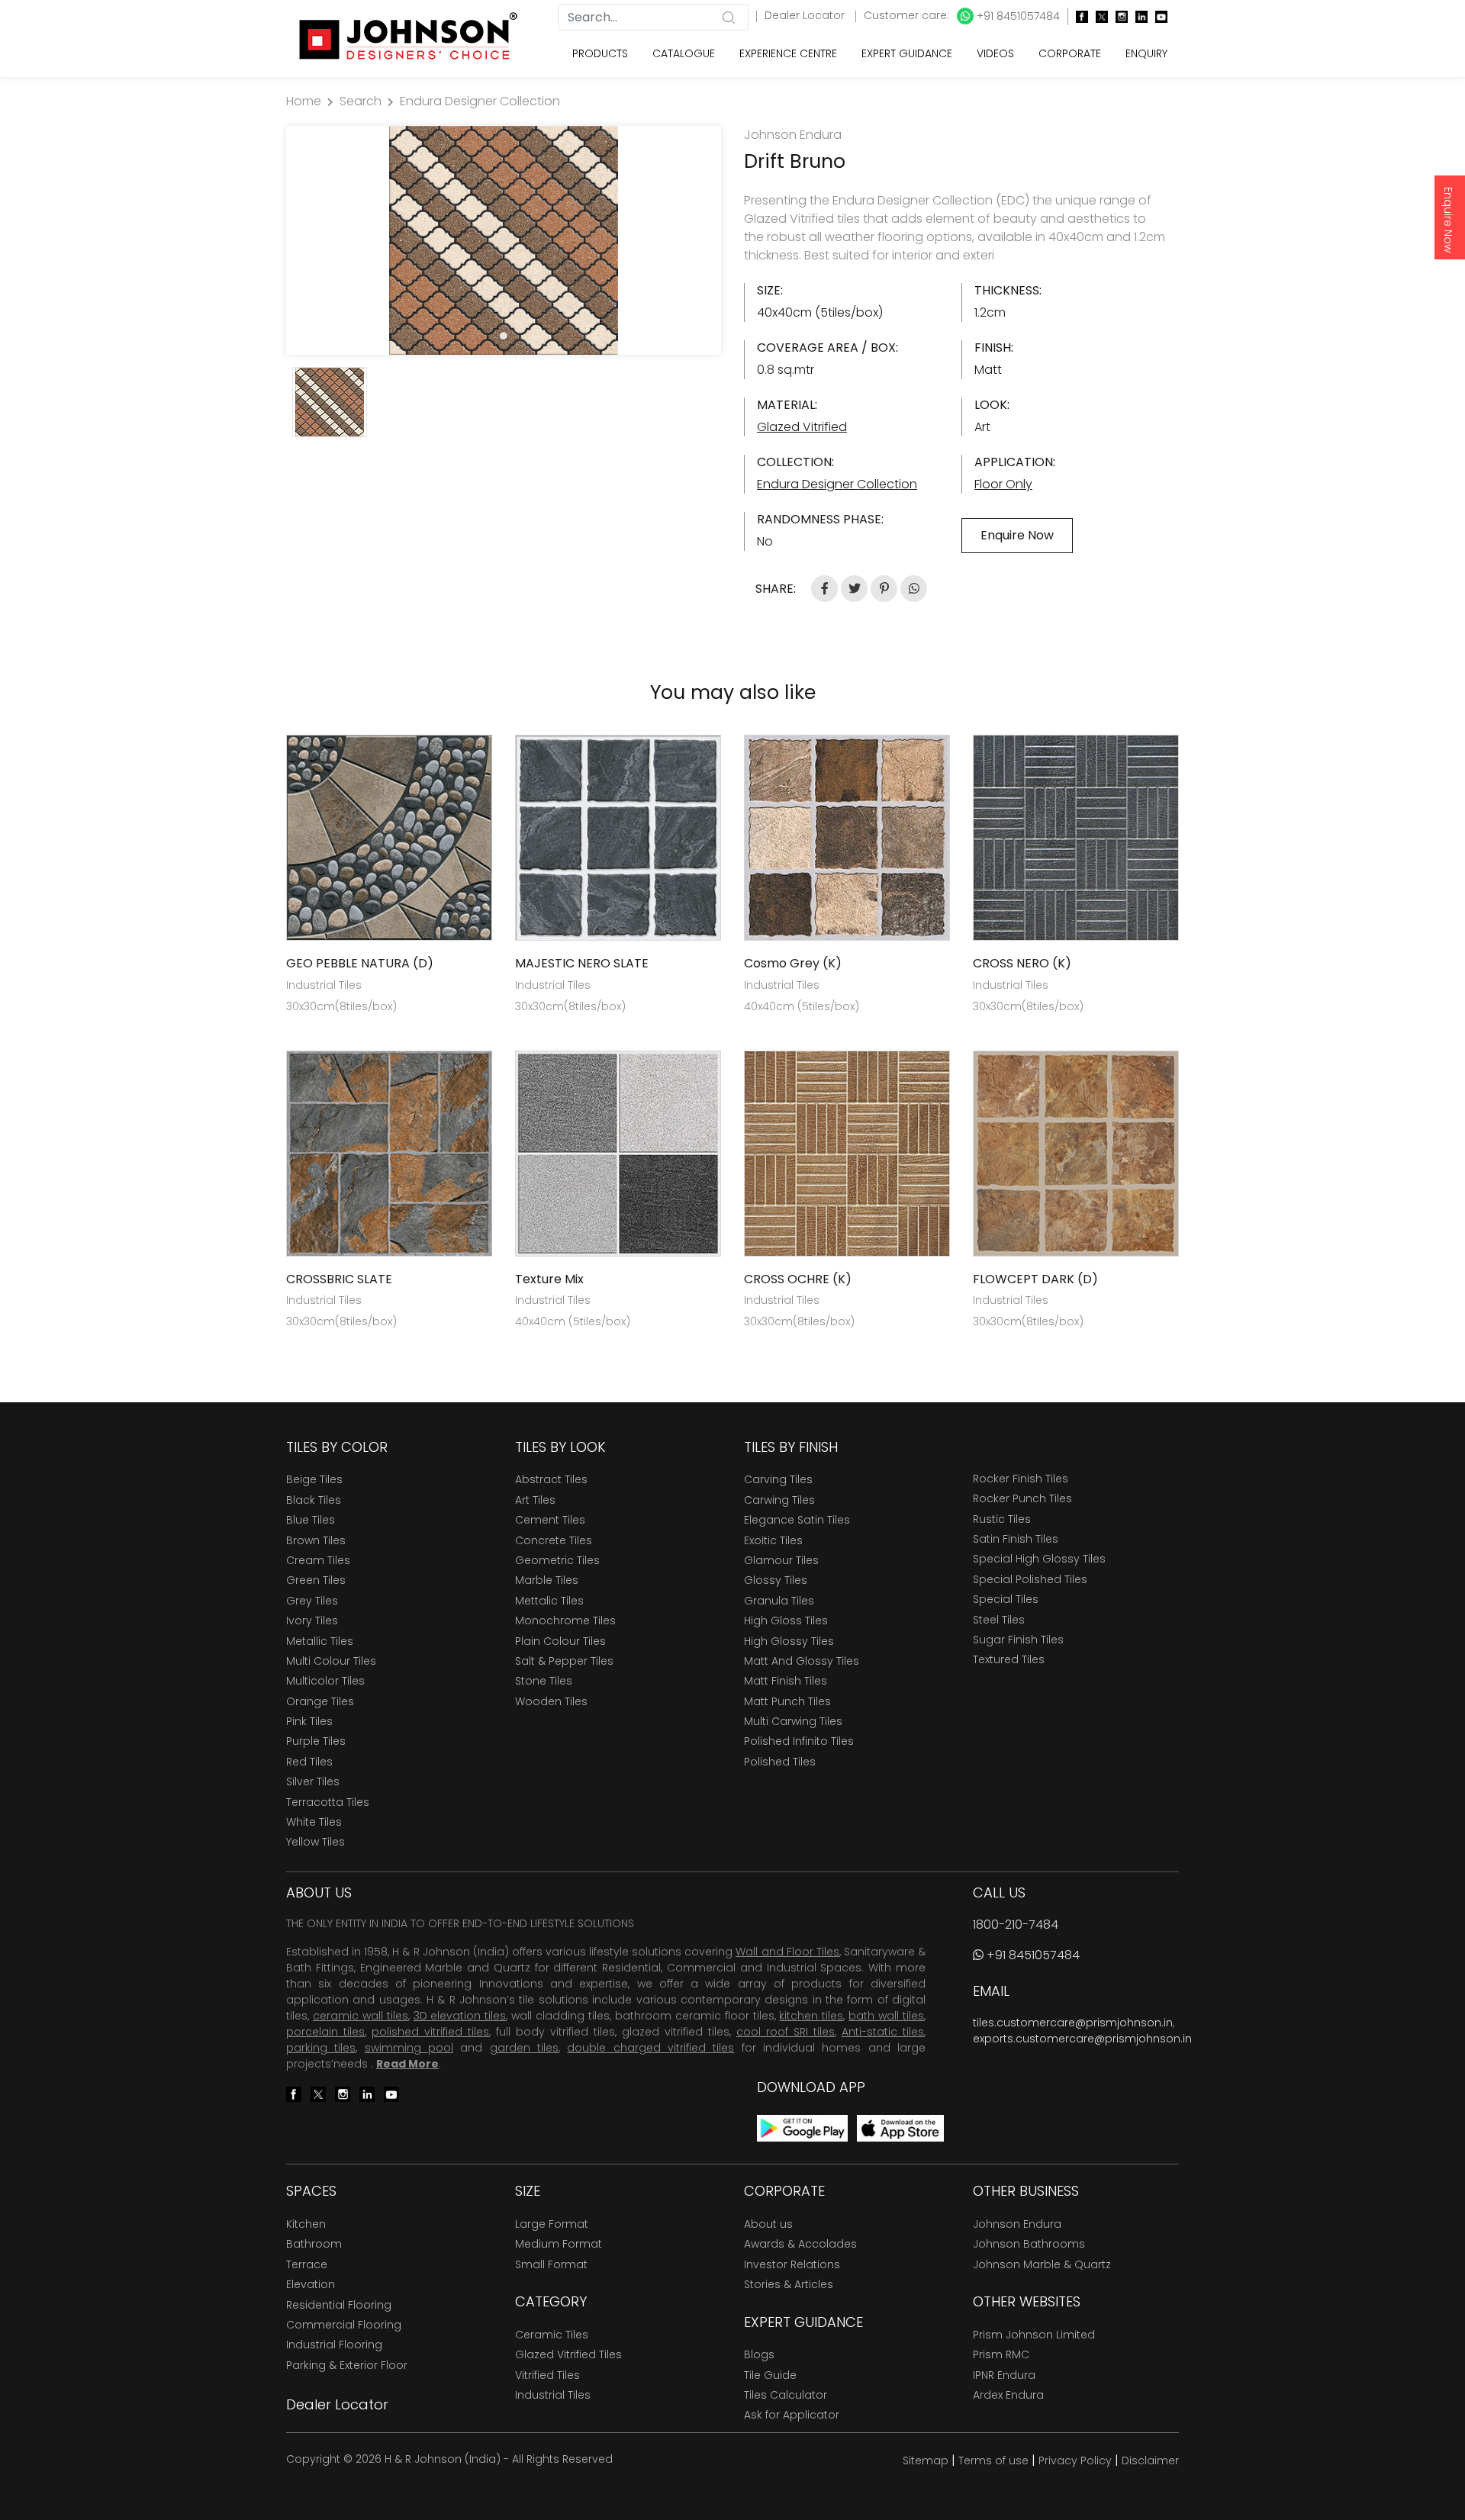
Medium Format (559, 2244)
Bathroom (314, 2244)
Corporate (1070, 53)
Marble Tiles (547, 1580)
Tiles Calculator (786, 2395)
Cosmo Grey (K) (793, 963)
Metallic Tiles (320, 1641)
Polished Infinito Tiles (799, 1741)
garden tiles (524, 2048)
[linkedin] (1138, 16)
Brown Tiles (316, 1540)
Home (304, 101)
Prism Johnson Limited (1034, 2335)
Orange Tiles (320, 1701)
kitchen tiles (811, 2016)
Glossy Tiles (776, 1580)
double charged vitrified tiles (650, 2048)
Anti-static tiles (883, 2032)
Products (600, 53)
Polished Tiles (780, 1762)
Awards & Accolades (800, 2244)
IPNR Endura (1004, 2375)
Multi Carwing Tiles (793, 1721)
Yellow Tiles (316, 1842)
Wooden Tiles (551, 1701)
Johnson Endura (1017, 2224)
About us (768, 2224)
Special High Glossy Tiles (1039, 1559)
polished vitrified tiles (430, 2032)
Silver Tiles (313, 1781)
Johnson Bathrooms (1029, 2244)
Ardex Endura (1008, 2395)
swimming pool (409, 2048)
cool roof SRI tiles (786, 2032)
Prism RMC (1001, 2354)
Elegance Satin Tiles (797, 1520)
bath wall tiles (886, 2016)
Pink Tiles (309, 1721)
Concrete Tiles (554, 1540)
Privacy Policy (1075, 2460)
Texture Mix (549, 1279)
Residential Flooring (339, 2305)
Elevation (311, 2284)
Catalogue (684, 53)
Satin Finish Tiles (1016, 1539)
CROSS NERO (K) (1022, 963)
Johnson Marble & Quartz (1042, 2264)
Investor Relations (792, 2264)
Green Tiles (316, 1580)
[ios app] (900, 2127)
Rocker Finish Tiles (1021, 1479)
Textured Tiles (1009, 1659)
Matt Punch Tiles (787, 1701)
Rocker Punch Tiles (1022, 1498)
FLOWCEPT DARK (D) (1035, 1279)
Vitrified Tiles (547, 2375)
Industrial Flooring (334, 2345)
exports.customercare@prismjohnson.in (1082, 2039)
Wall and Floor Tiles (787, 1952)
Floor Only (1003, 484)
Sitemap (926, 2460)
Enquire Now (1448, 220)
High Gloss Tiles (786, 1620)
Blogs (759, 2354)
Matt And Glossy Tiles (802, 1661)
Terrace (307, 2264)
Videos (995, 53)
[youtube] (1158, 16)
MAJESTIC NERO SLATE (582, 963)
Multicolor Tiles (325, 1681)
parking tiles (321, 2048)
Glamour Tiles (781, 1560)
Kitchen (306, 2224)
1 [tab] (504, 336)
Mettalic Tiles (549, 1601)
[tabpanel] (504, 240)
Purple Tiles (316, 1741)
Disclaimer (1150, 2460)
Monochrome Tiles (565, 1620)
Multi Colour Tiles (331, 1661)
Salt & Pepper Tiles (564, 1661)
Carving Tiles (778, 1479)
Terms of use (993, 2460)
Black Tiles (314, 1500)
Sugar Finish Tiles (1018, 1640)
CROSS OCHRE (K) (798, 1279)
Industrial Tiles (553, 2395)
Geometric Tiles (557, 1560)
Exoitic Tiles (773, 1540)
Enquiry (1146, 53)
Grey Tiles (312, 1601)
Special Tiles (1006, 1599)
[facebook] (1078, 16)
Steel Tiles (999, 1620)
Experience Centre (788, 53)
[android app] (802, 2127)
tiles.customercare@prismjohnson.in (1073, 2023)
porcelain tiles (325, 2032)
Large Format (552, 2224)
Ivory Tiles (312, 1620)
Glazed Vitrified (802, 427)
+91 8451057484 (1017, 16)
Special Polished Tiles (1030, 1579)
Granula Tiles (779, 1601)
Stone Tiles (544, 1681)
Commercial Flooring (344, 2325)
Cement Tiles (550, 1520)
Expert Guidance (907, 53)
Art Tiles (535, 1500)
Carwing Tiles (779, 1500)
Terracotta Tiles (328, 1802)
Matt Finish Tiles (786, 1681)
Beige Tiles (314, 1479)
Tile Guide (770, 2375)
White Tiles (314, 1822)
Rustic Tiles (1002, 1519)
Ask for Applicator (792, 2415)
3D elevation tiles (460, 2016)
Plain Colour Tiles (560, 1641)
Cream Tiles (318, 1560)
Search (361, 101)
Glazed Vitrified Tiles (568, 2354)
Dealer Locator (806, 15)
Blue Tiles (311, 1520)
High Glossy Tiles (789, 1641)
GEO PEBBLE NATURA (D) (360, 963)
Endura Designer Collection (480, 101)
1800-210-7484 (1016, 1925)
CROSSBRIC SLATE (339, 1279)
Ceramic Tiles (552, 2335)
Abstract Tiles (551, 1479)
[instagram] (1118, 16)
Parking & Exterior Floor (347, 2365)
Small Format (551, 2264)
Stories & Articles (789, 2284)
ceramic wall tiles (361, 2016)
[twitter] (1098, 16)
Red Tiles (309, 1762)
